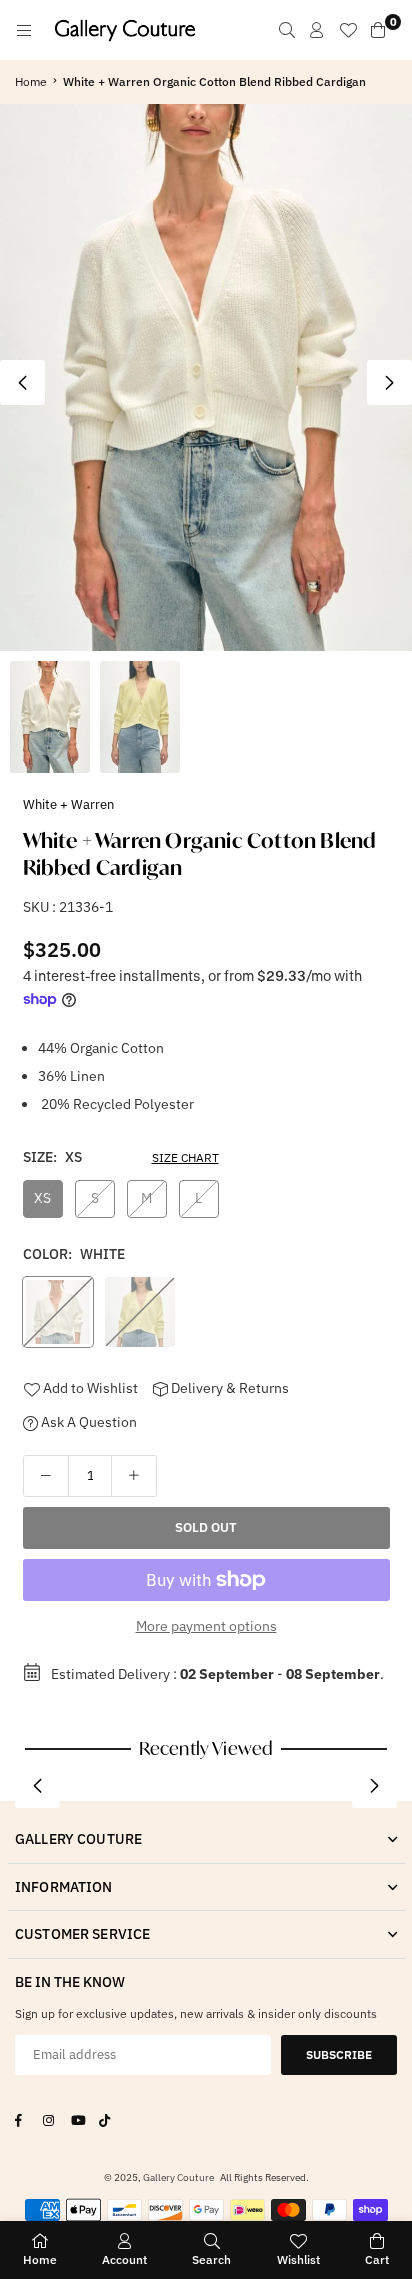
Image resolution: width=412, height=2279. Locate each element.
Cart (377, 2259)
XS (42, 1198)
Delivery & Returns (228, 1388)
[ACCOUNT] (317, 30)
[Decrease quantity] (46, 1476)
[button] (389, 382)
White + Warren (68, 804)
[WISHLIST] (348, 30)
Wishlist (298, 2259)
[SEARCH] (287, 30)
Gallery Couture (178, 2177)
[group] (206, 377)
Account (124, 2259)
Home (31, 81)
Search (211, 2259)
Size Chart (185, 1157)
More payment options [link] (206, 1626)
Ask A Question (87, 1422)
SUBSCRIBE (339, 2054)
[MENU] (24, 30)
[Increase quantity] (134, 1476)
